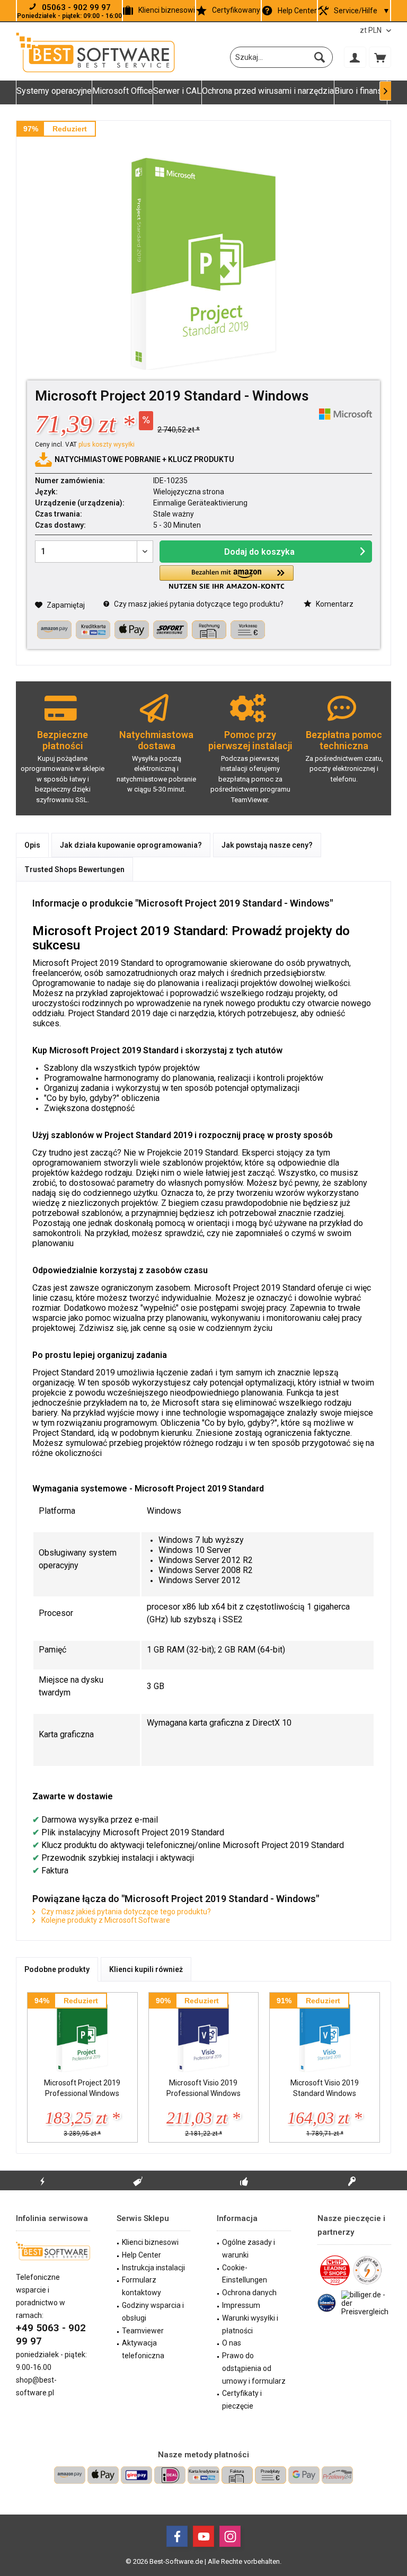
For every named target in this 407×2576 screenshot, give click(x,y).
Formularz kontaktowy (141, 2286)
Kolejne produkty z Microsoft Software (105, 1920)
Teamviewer (143, 2331)
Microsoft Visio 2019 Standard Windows (325, 2088)
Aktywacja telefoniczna (143, 2349)
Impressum (241, 2305)
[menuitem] (380, 57)
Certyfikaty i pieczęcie (242, 2400)
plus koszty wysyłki (107, 445)
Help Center (297, 11)
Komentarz (334, 604)
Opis (32, 845)
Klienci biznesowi (167, 10)
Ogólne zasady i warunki (249, 2249)
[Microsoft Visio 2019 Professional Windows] (204, 2035)
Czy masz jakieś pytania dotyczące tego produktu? (198, 604)
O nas (232, 2343)
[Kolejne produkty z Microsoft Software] (346, 414)
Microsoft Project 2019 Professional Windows (82, 2088)
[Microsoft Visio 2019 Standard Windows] (325, 2035)
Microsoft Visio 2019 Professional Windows (203, 2088)
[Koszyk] (380, 57)
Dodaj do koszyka (259, 552)
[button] (226, 577)
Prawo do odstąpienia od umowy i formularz (254, 2368)
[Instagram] (230, 2536)
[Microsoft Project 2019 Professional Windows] (82, 2035)
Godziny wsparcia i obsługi (153, 2312)
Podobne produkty (57, 1969)
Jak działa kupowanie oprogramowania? (131, 845)
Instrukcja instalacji (153, 2268)
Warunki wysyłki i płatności (250, 2324)
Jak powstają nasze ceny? (267, 845)
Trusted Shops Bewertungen (74, 869)
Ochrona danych (249, 2293)
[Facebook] (177, 2536)
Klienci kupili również (146, 1969)
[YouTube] (203, 2536)
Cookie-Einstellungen (245, 2274)
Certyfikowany (236, 10)
